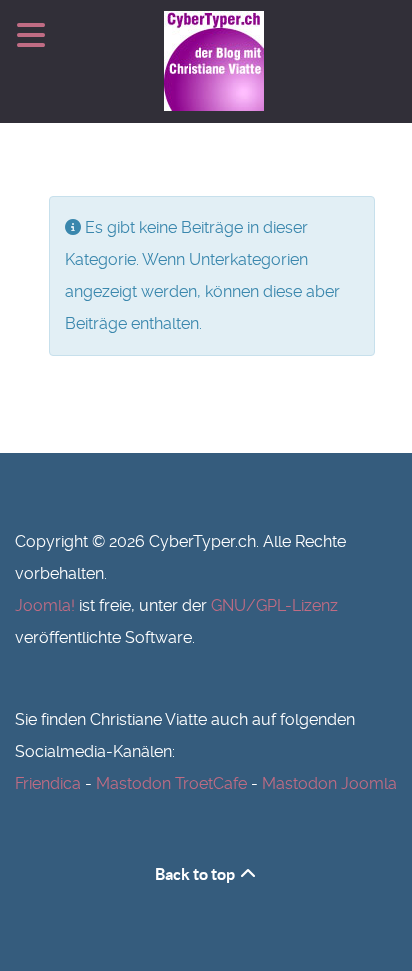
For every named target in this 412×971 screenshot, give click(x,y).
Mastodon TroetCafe (171, 783)
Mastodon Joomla (329, 783)
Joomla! (45, 605)
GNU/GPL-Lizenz (274, 605)
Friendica (48, 783)
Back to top (196, 874)
